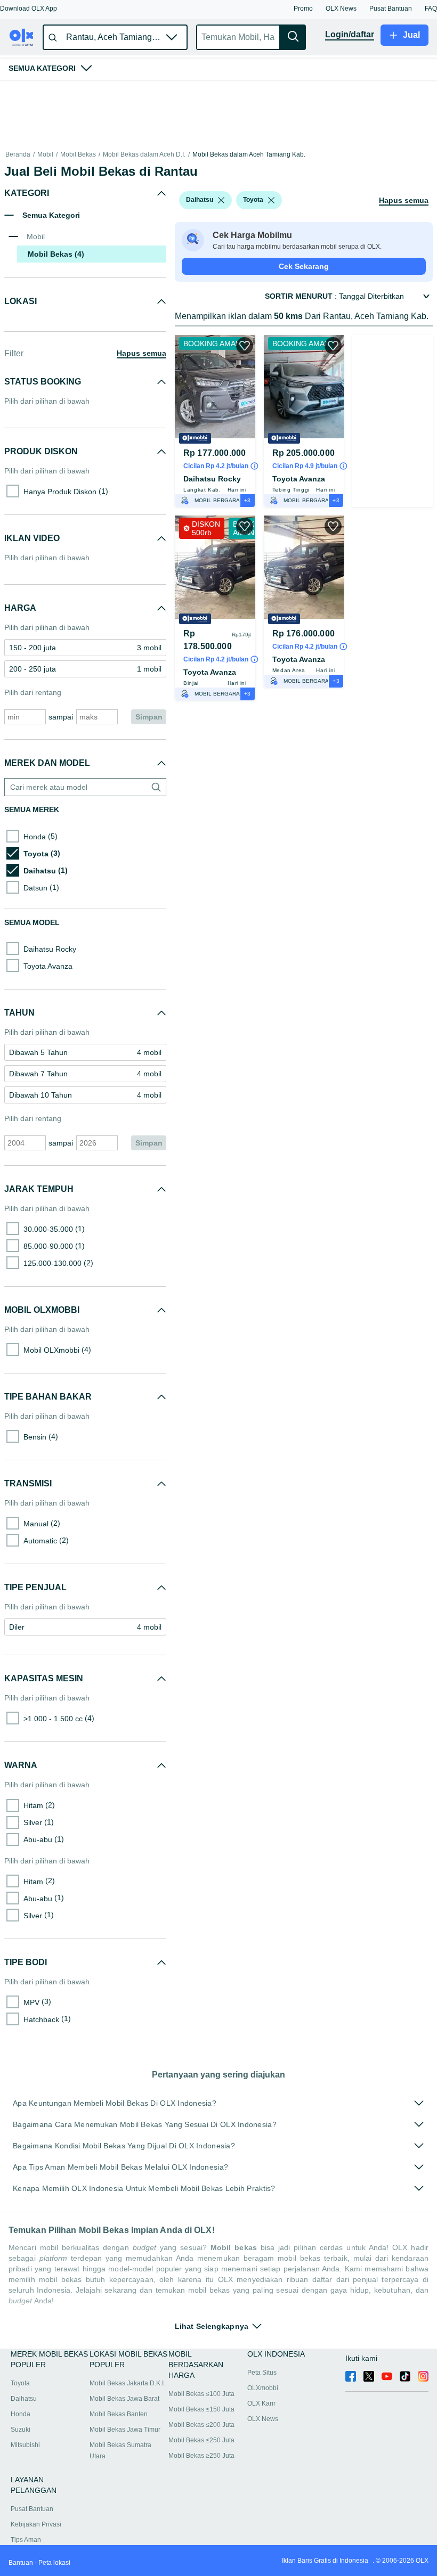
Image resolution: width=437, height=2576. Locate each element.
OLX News (263, 2419)
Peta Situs (262, 2373)
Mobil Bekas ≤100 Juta (201, 2394)
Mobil (45, 155)
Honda (21, 2414)
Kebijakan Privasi (36, 2524)
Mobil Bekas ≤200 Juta (201, 2425)
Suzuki (21, 2430)
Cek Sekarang (304, 293)
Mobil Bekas (78, 155)
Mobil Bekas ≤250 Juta (201, 2440)
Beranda (18, 155)
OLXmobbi (263, 2388)
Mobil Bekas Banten (119, 2414)
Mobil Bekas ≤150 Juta (201, 2409)
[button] (29, 9)
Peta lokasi (54, 2563)
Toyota (20, 2383)
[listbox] (221, 227)
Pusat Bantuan (32, 2509)
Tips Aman (26, 2540)
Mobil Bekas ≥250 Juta (201, 2456)
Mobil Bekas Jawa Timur (125, 2430)
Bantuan (21, 2563)
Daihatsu (24, 2399)
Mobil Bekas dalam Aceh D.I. (144, 155)
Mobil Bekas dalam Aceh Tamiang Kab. (249, 155)
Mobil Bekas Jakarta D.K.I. (127, 2383)
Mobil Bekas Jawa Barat (124, 2399)
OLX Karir (261, 2403)
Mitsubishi (25, 2445)
